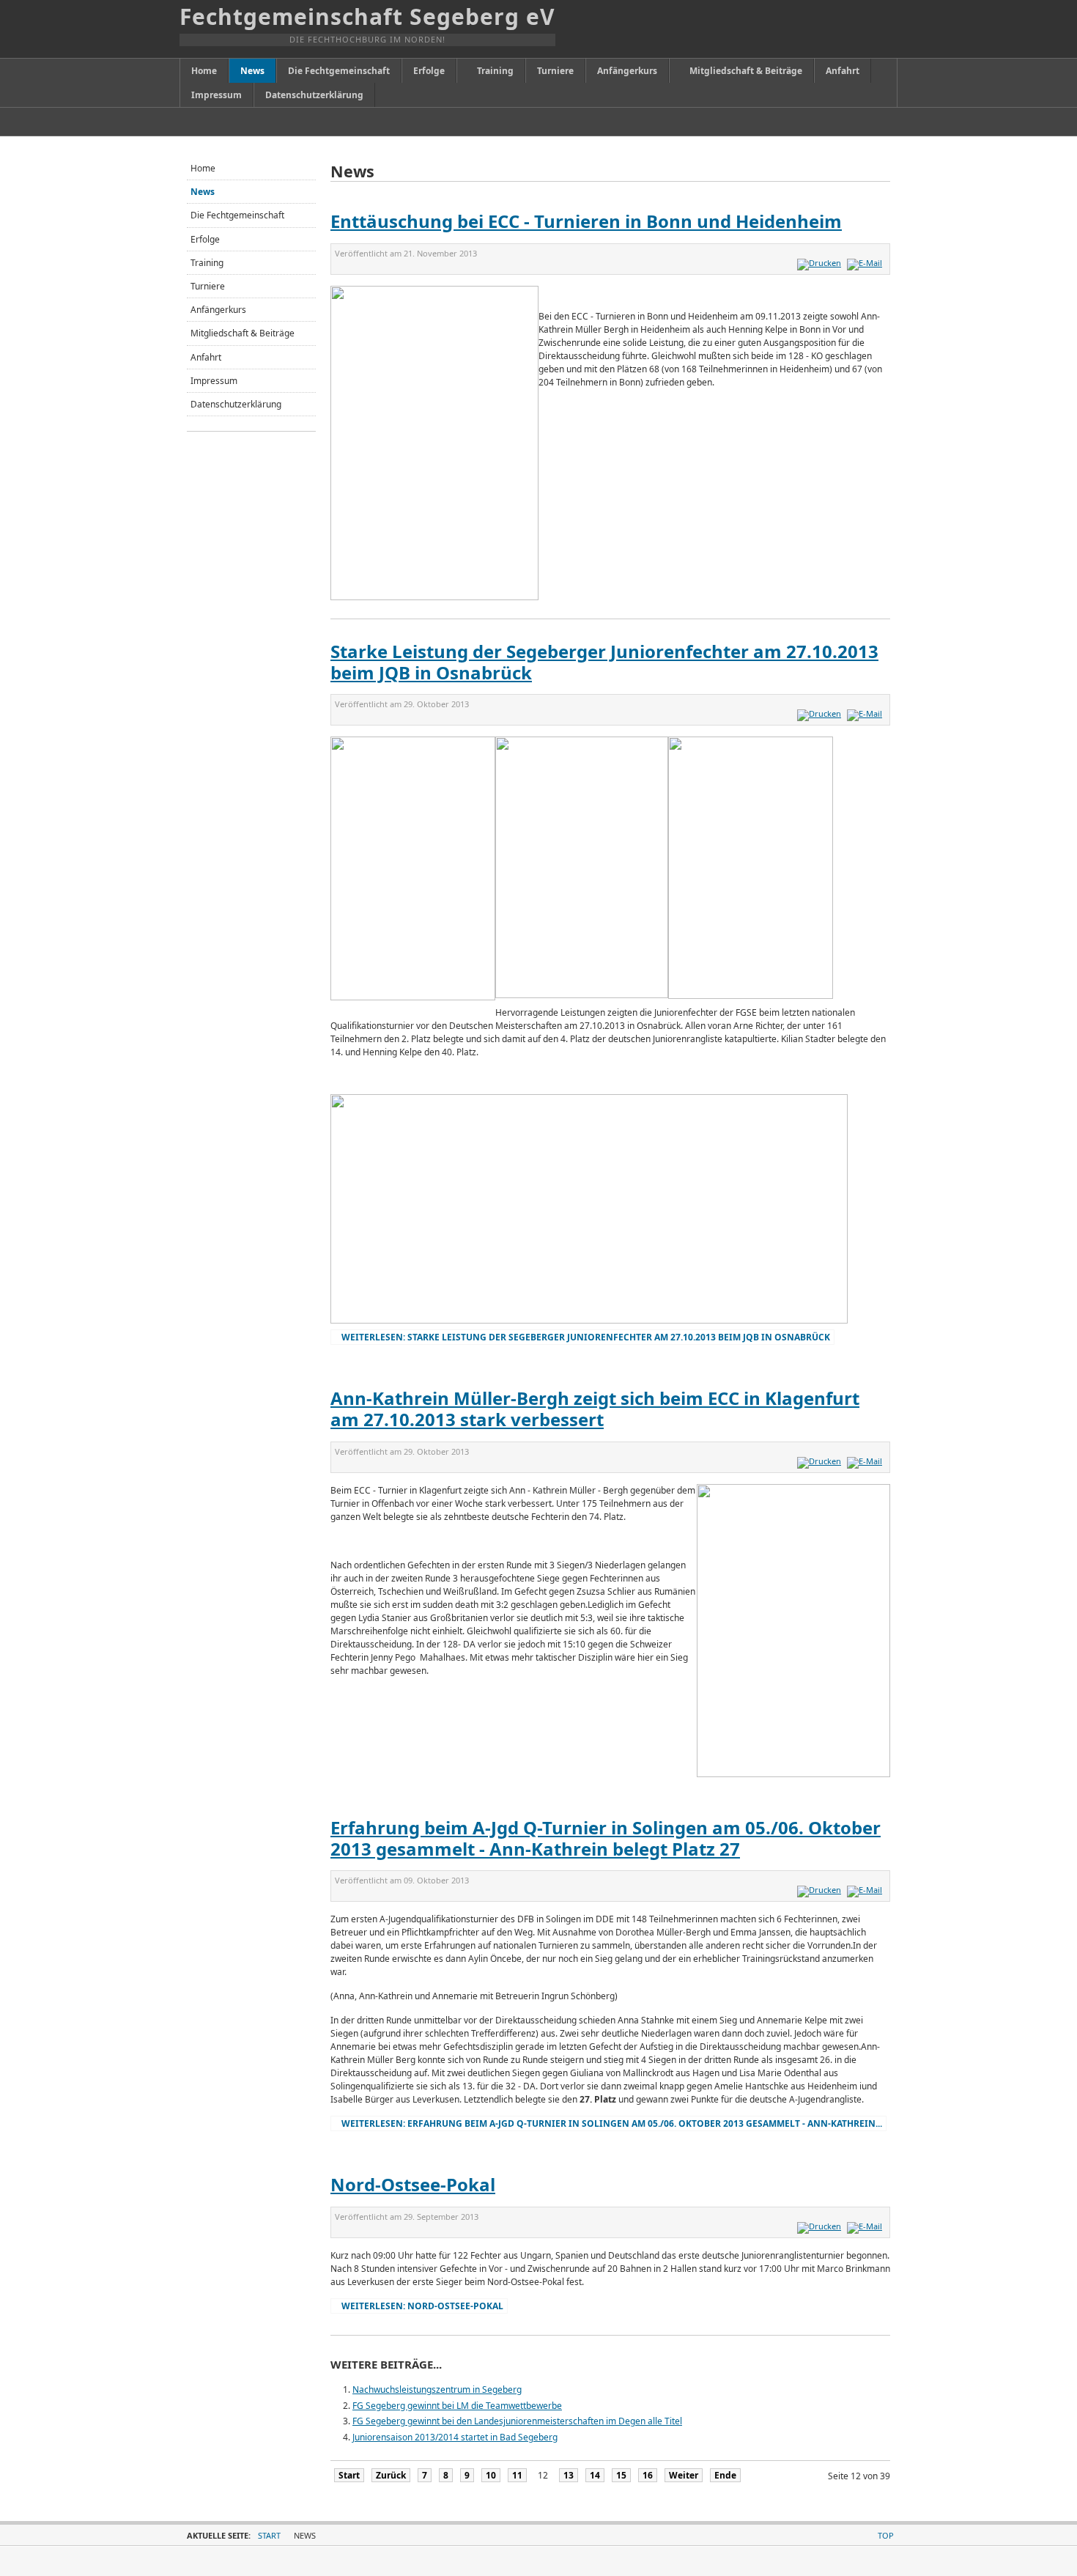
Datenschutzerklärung (236, 404)
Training (207, 263)
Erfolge (205, 239)
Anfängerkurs (218, 310)
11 (517, 2475)
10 (491, 2475)
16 (648, 2475)
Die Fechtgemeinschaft (237, 215)
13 (569, 2475)
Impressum (214, 381)
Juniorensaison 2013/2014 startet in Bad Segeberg (455, 2437)
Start (349, 2475)
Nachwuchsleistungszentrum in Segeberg (437, 2389)
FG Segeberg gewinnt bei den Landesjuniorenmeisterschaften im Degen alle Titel (517, 2421)
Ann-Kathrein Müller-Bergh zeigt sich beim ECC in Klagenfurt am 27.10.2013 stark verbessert (595, 1409)
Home (203, 168)
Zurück (391, 2475)
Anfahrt (206, 357)
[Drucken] (821, 263)
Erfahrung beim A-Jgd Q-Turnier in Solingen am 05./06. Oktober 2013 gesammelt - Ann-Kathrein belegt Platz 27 (606, 1838)
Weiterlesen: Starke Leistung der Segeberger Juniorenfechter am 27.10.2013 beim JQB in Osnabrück (586, 1337)
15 (621, 2475)
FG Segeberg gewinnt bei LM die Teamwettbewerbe (457, 2406)
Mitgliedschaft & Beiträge (243, 333)
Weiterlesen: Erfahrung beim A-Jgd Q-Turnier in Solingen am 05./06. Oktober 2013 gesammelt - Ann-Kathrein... (612, 2123)
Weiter (684, 2475)
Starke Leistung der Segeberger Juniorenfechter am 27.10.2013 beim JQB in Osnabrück (604, 662)
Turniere (208, 286)
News (203, 192)
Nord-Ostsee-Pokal (413, 2184)
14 (595, 2475)
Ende (725, 2475)
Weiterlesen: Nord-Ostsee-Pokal (422, 2306)
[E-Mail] (866, 263)
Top (886, 2535)
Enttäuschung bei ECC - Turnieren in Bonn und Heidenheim (586, 221)
